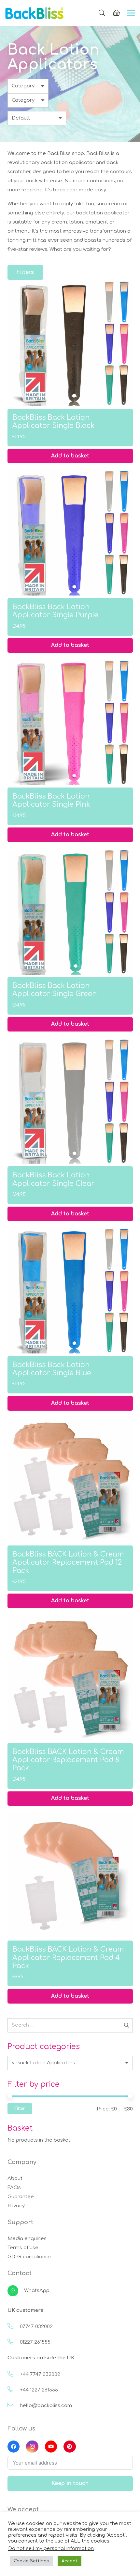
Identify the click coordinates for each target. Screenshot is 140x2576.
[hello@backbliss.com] (14, 2406)
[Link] (35, 13)
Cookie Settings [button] (31, 2561)
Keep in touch (70, 2483)
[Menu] (131, 13)
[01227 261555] (14, 2342)
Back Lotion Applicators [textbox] (44, 2063)
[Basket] (116, 13)
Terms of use (23, 2248)
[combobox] (70, 2063)
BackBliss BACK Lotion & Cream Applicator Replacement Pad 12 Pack (68, 1562)
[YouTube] (51, 2447)
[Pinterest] (70, 2447)
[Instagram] (32, 2447)
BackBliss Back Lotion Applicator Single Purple (55, 611)
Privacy (16, 2206)
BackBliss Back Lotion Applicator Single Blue (52, 1369)
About (15, 2179)
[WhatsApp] (16, 2291)
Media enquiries (27, 2239)
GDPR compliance (29, 2257)
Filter (20, 2108)
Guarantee (21, 2197)
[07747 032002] (14, 2327)
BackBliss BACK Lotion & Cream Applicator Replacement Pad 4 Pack (68, 1957)
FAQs (14, 2188)
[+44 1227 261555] (14, 2390)
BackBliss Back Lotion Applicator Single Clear (53, 1179)
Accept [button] (70, 2561)
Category (23, 86)
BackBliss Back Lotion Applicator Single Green (55, 990)
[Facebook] (14, 2447)
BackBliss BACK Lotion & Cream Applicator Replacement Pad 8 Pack (68, 1760)
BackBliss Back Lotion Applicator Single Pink (51, 800)
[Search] (102, 13)
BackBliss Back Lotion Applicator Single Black (53, 422)
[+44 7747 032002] (14, 2375)
